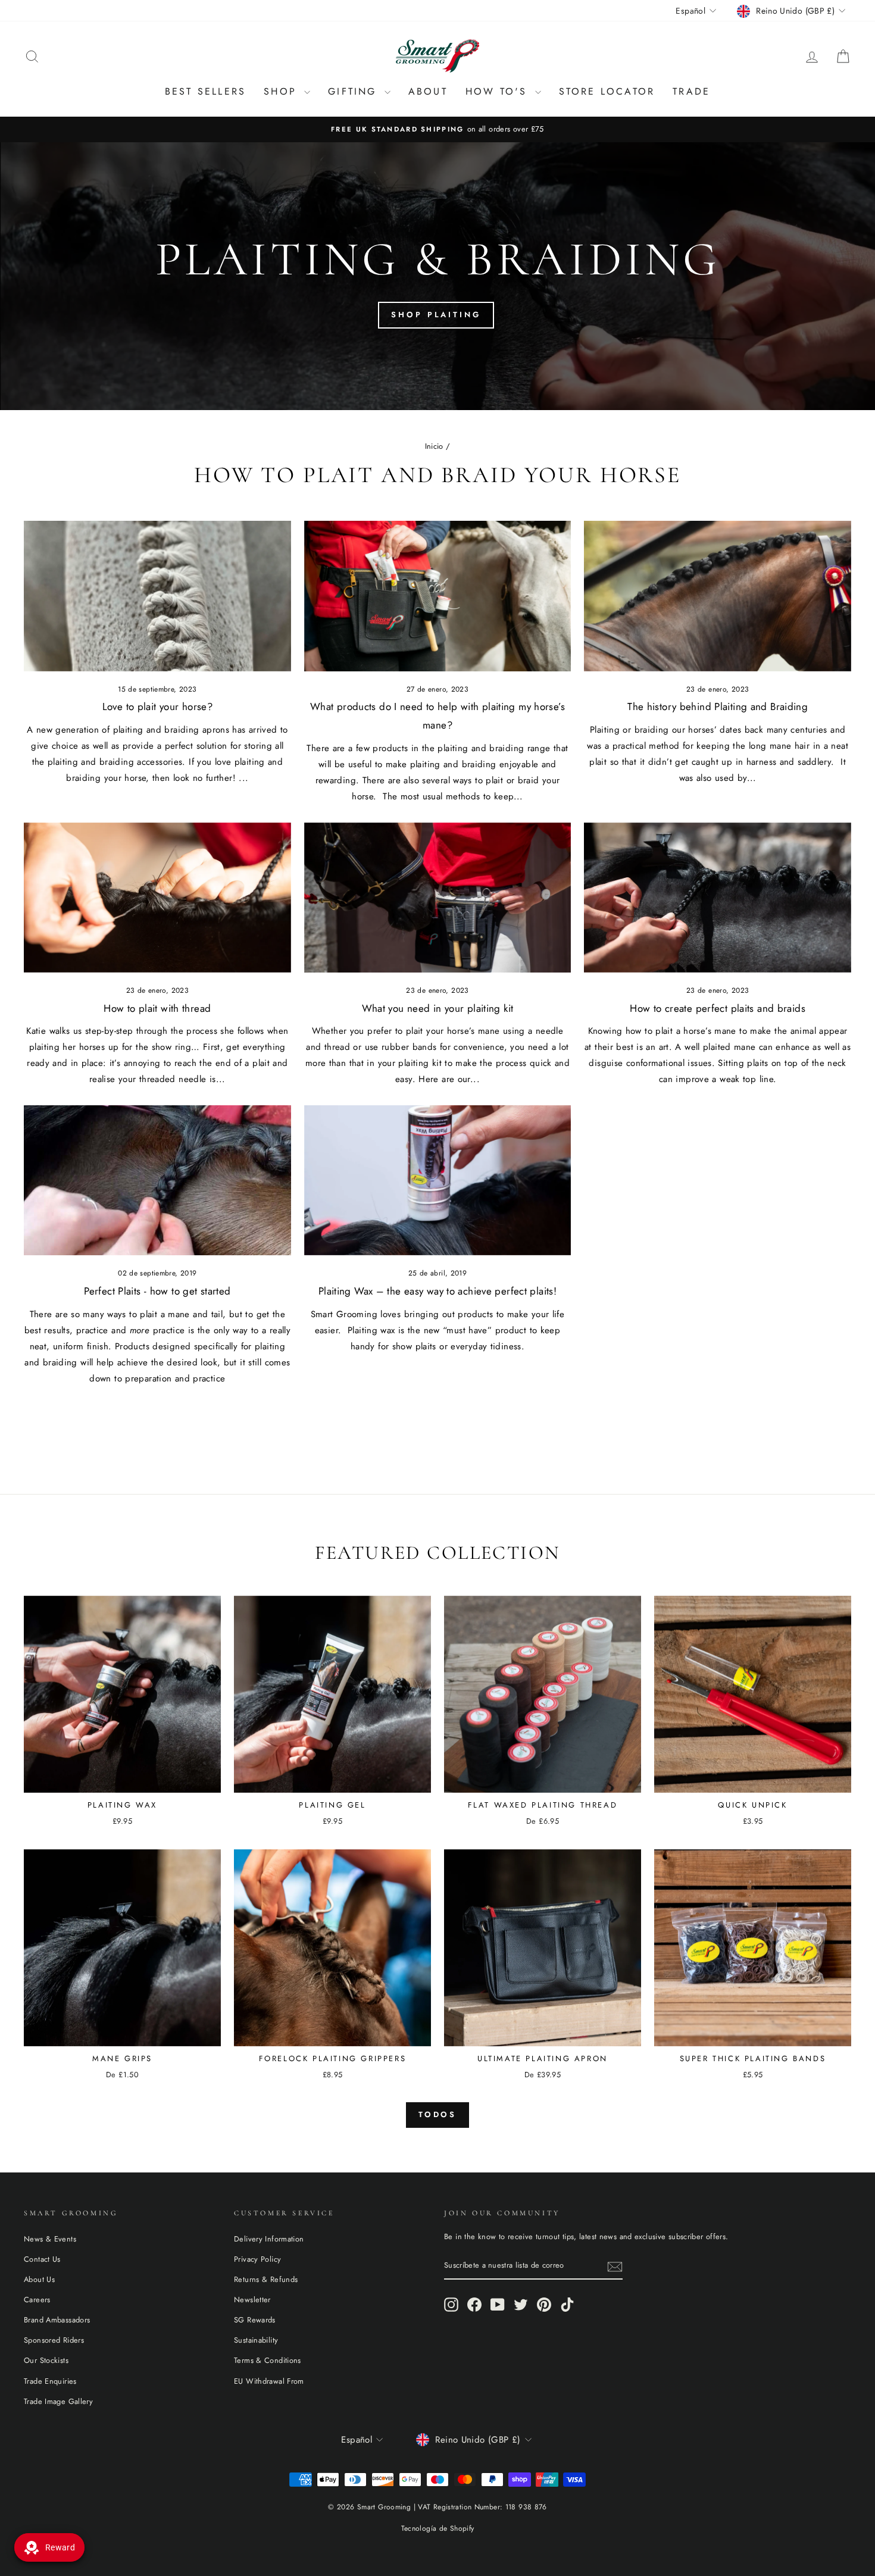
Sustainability (256, 2340)
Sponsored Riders (54, 2340)
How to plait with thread (157, 1008)
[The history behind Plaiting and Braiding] (718, 596)
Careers (37, 2300)
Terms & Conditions (268, 2360)
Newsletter (252, 2300)
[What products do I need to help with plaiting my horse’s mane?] (438, 596)
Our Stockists (46, 2360)
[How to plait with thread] (157, 898)
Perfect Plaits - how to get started (157, 1291)
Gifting (355, 91)
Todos (438, 2114)
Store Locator (607, 91)
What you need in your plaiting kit (438, 1008)
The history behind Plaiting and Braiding (718, 706)
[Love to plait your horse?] (157, 596)
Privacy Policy (257, 2259)
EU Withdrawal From (269, 2381)
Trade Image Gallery (58, 2401)
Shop (282, 91)
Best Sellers (205, 91)
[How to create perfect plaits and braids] (718, 898)
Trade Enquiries (50, 2381)
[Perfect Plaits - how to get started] (157, 1180)
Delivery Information (269, 2239)
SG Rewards (255, 2320)
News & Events (50, 2239)
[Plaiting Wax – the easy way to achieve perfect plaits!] (438, 1180)
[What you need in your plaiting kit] (438, 898)
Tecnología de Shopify (438, 2528)
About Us (39, 2279)
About (428, 91)
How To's (499, 91)
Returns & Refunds (266, 2279)
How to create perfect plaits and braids (718, 1008)
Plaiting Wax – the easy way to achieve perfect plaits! (437, 1291)
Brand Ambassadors (57, 2320)
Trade (691, 91)
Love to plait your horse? (157, 706)
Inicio (434, 446)
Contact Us (42, 2259)
